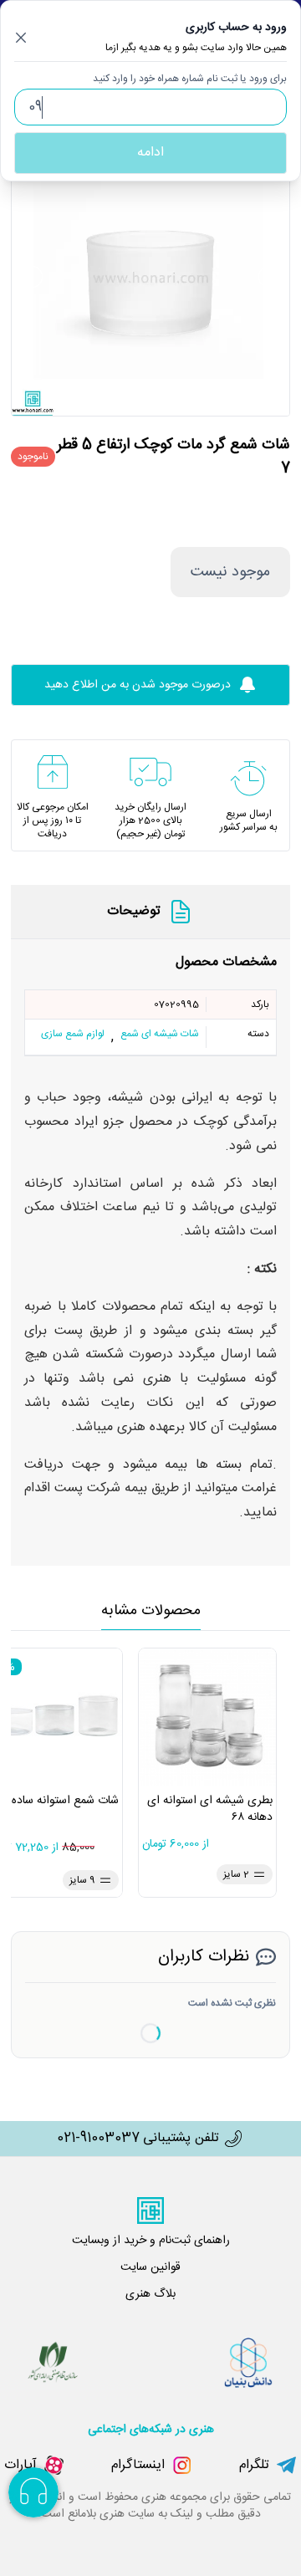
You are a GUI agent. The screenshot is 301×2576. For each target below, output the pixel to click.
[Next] (269, 277)
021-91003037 (98, 2139)
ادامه (150, 153)
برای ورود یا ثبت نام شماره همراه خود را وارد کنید (190, 79)
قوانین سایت (150, 2267)
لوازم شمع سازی (73, 1035)
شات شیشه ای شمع (160, 1035)
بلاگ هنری (150, 2294)
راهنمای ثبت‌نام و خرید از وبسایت (151, 2241)
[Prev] (32, 277)
